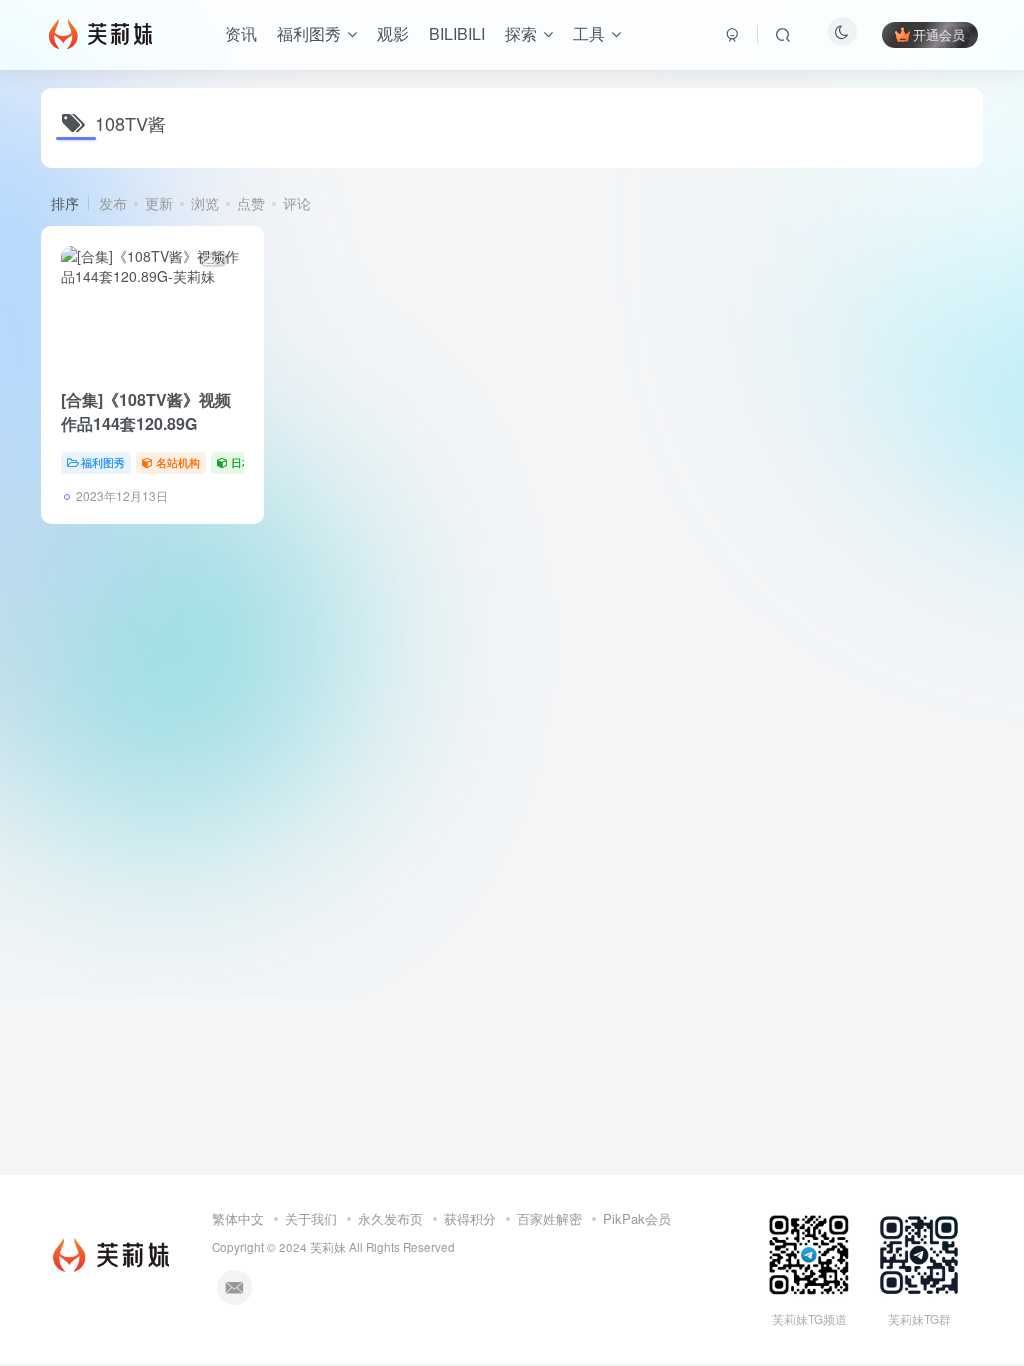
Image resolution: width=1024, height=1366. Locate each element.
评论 (297, 203)
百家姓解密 (549, 1218)
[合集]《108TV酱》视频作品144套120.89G (146, 411)
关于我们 (311, 1218)
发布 (113, 203)
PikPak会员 (637, 1218)
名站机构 (178, 462)
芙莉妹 (328, 1247)
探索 (521, 33)
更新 (159, 203)
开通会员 (939, 34)
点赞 (251, 203)
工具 (589, 33)
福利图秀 (309, 33)
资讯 (241, 33)
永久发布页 (390, 1218)
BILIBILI (457, 33)
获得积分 (470, 1218)
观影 (393, 33)
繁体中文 (238, 1218)
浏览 (205, 203)
